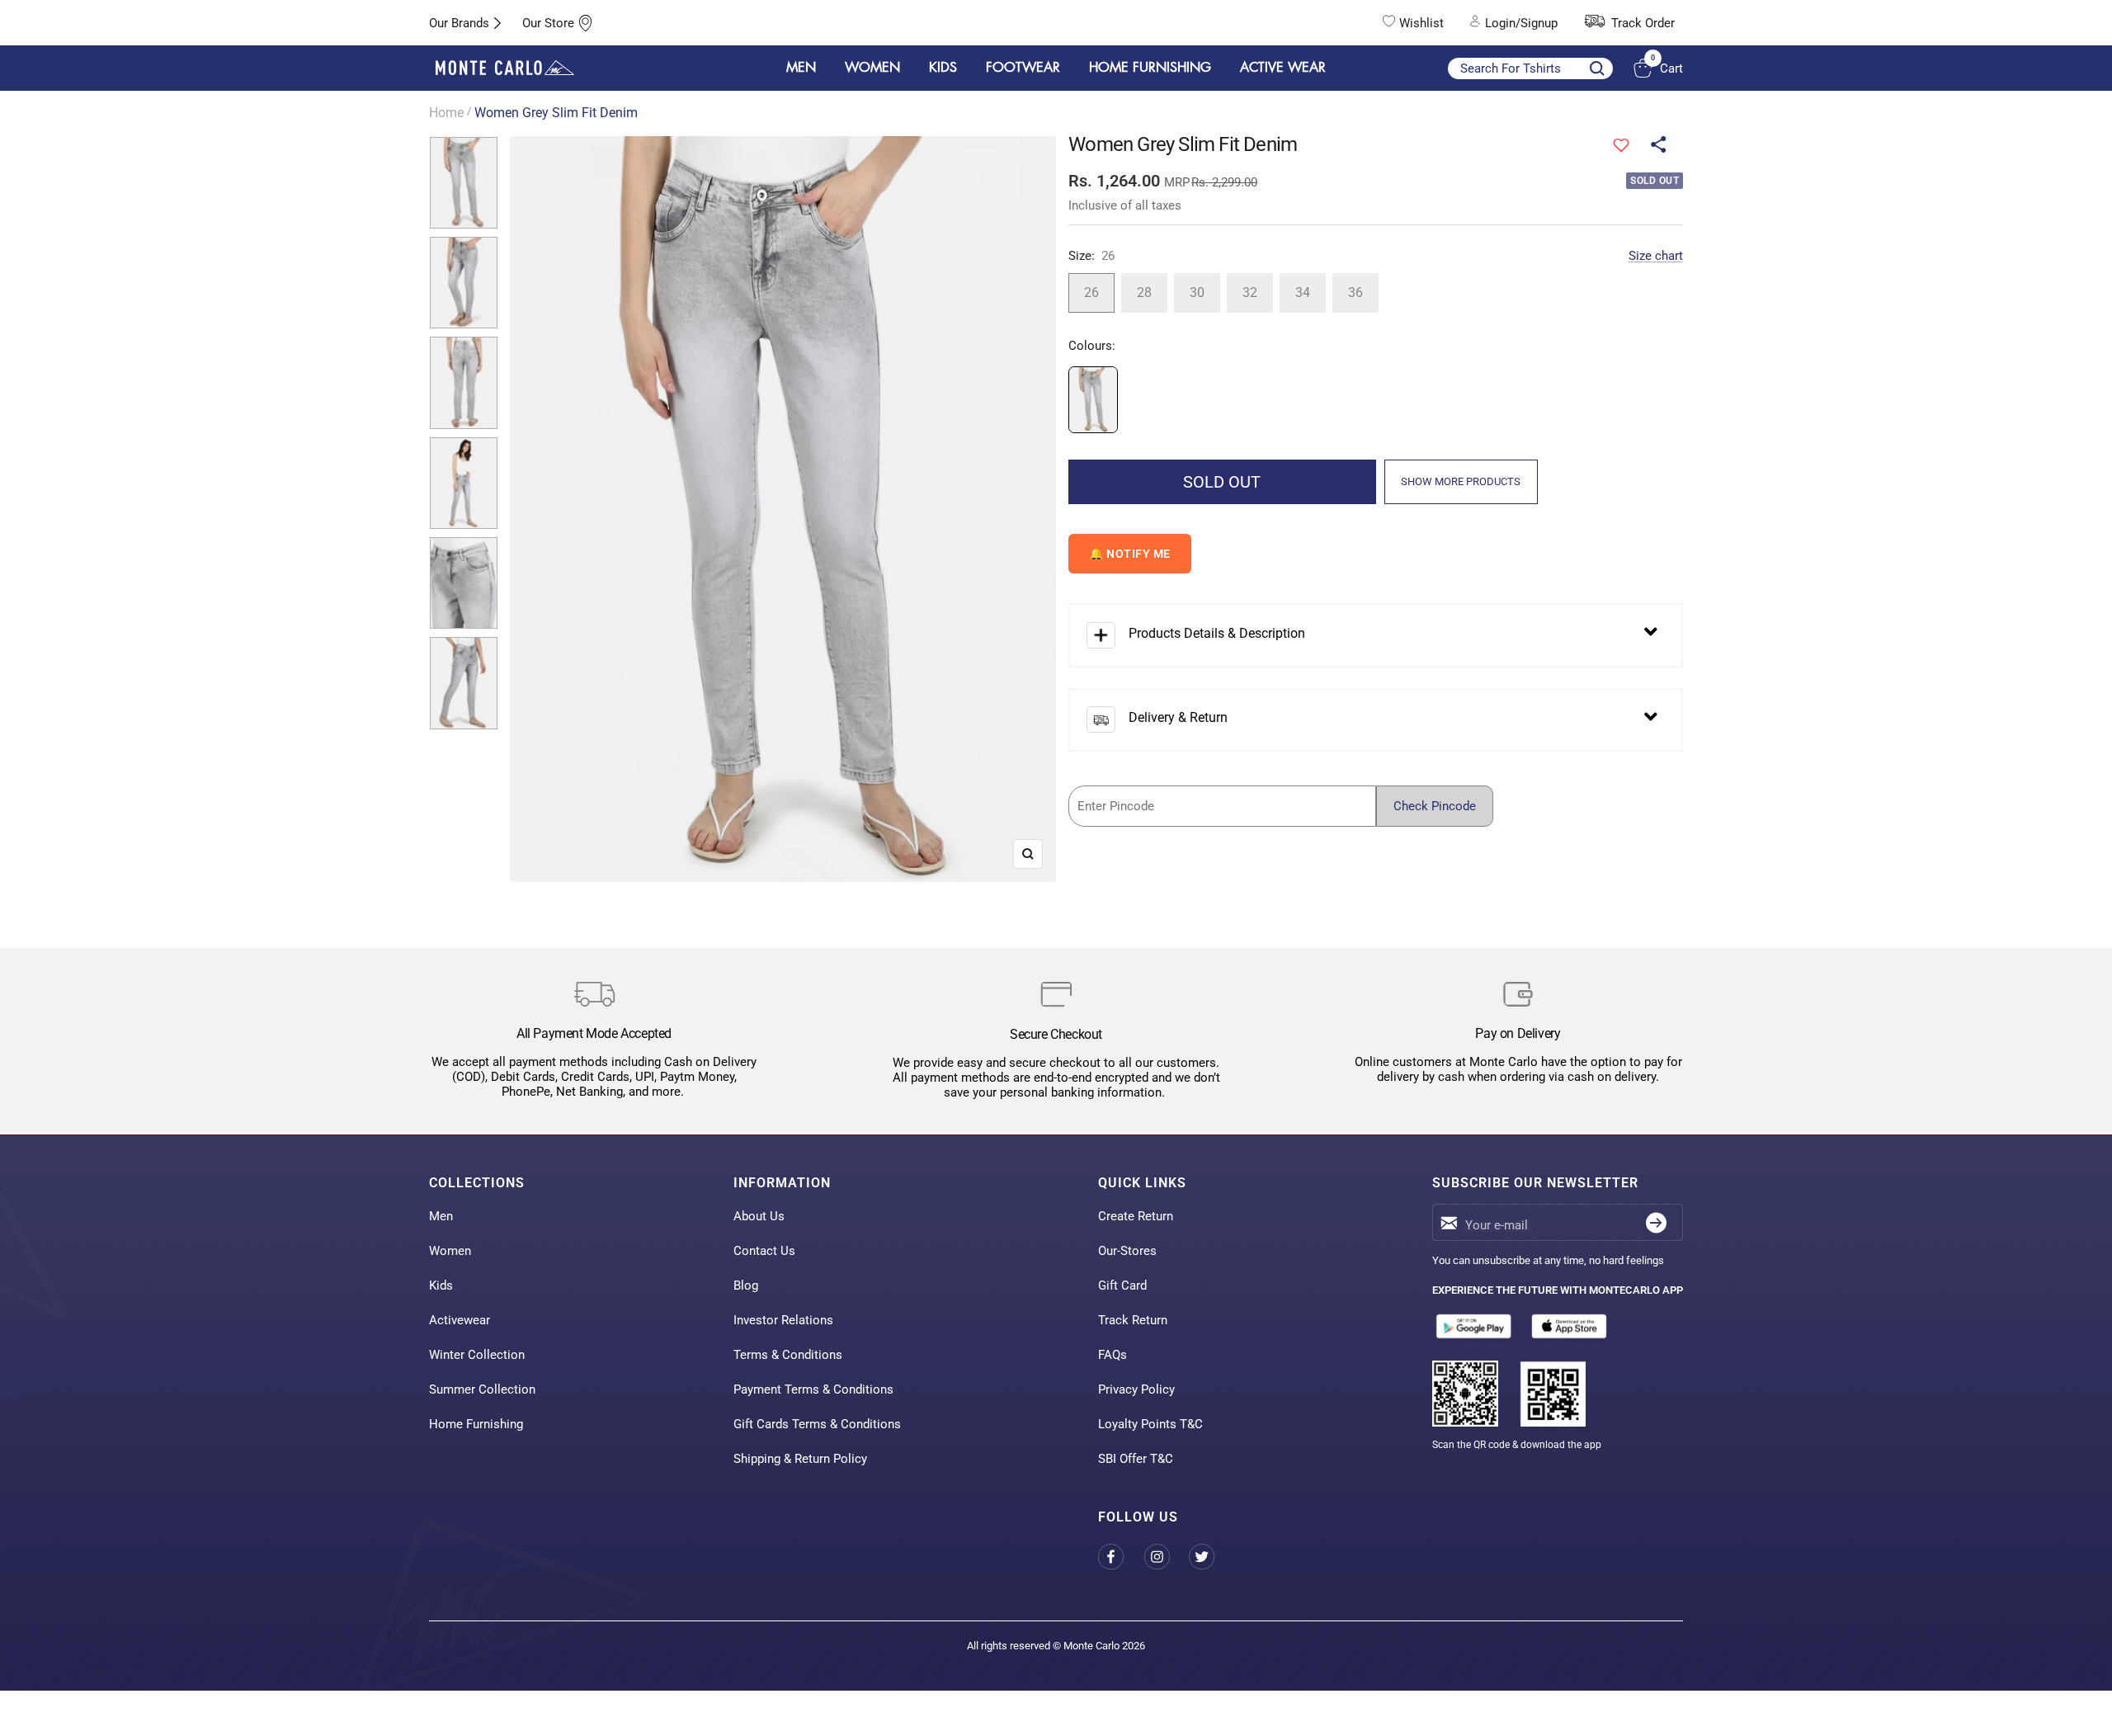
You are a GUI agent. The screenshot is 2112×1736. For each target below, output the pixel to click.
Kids (441, 1285)
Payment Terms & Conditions (813, 1389)
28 (1144, 292)
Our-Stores (1127, 1251)
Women (450, 1251)
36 (1355, 292)
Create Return (1136, 1216)
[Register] (1656, 1222)
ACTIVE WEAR (1283, 68)
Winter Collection (477, 1355)
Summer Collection (482, 1389)
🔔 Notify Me (1130, 554)
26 (1091, 292)
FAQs (1113, 1355)
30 (1197, 292)
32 (1250, 292)
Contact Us (764, 1251)
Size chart (1656, 256)
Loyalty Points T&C (1150, 1424)
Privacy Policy (1136, 1389)
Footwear (1023, 68)
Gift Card (1122, 1285)
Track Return (1133, 1320)
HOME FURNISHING (1150, 68)
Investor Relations (783, 1320)
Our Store (548, 23)
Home (446, 113)
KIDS (943, 68)
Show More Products (1461, 481)
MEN (801, 68)
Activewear (460, 1320)
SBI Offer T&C (1136, 1459)
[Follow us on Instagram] (1166, 1557)
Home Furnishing (476, 1424)
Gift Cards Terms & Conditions (817, 1424)
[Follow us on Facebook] (1121, 1557)
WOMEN (872, 68)
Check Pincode (1435, 806)
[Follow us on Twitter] (1212, 1557)
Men (441, 1216)
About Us (759, 1216)
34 (1303, 292)
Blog (746, 1285)
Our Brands (459, 23)
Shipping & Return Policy (800, 1459)
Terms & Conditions (788, 1355)
